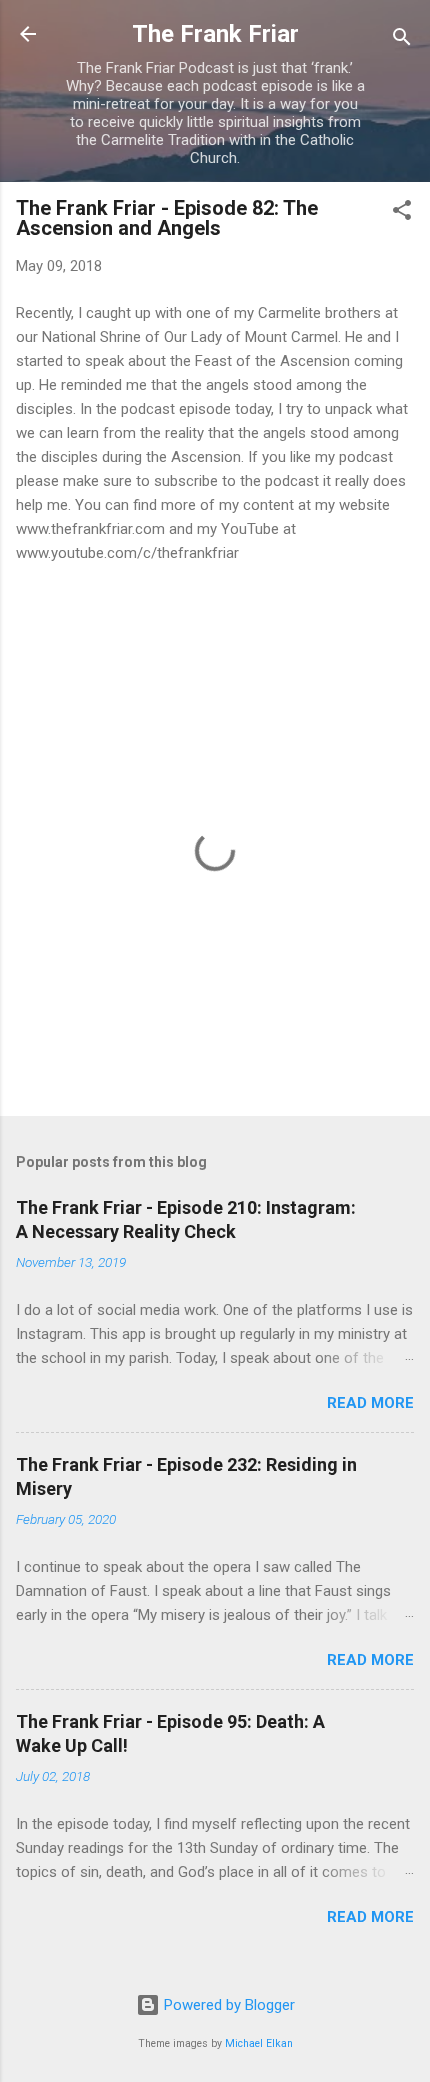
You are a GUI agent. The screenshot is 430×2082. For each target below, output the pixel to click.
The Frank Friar (215, 34)
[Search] (402, 40)
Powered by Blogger (227, 2005)
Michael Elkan (259, 2043)
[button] (402, 213)
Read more (370, 1403)
